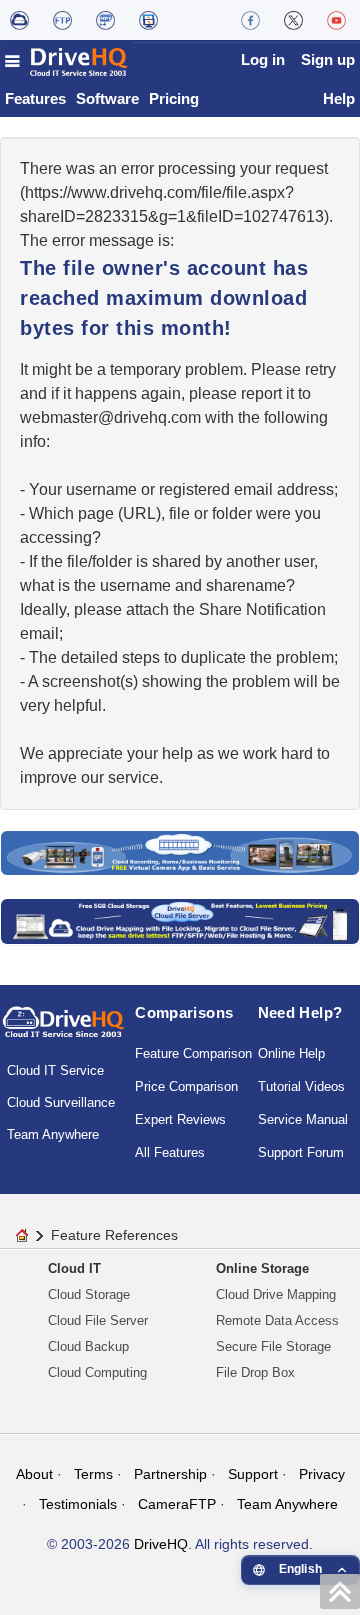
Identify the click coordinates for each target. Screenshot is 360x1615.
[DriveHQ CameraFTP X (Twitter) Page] (293, 20)
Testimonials (78, 1504)
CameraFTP (177, 1504)
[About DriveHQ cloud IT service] (63, 1031)
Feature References (114, 1235)
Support (253, 1474)
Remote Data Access (277, 1320)
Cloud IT (74, 1268)
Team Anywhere (53, 1134)
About (34, 1474)
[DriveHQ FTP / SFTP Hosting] (62, 20)
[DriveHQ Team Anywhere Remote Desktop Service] (148, 20)
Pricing (174, 98)
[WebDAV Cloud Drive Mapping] (19, 20)
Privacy (322, 1474)
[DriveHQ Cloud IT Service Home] (67, 61)
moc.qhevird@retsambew (110, 417)
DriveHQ (161, 1544)
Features (35, 98)
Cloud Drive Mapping (276, 1294)
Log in (263, 59)
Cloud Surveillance (61, 1102)
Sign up (328, 59)
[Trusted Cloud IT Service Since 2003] (180, 920)
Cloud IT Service (55, 1070)
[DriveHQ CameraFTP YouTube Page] (336, 20)
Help (339, 98)
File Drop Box (255, 1372)
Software (107, 98)
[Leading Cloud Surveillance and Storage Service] (180, 851)
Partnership (170, 1474)
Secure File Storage (273, 1346)
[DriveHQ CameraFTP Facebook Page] (250, 20)
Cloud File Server (98, 1320)
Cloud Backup (88, 1346)
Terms (93, 1474)
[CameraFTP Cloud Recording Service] (105, 20)
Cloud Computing (97, 1372)
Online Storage (262, 1268)
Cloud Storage (89, 1294)
